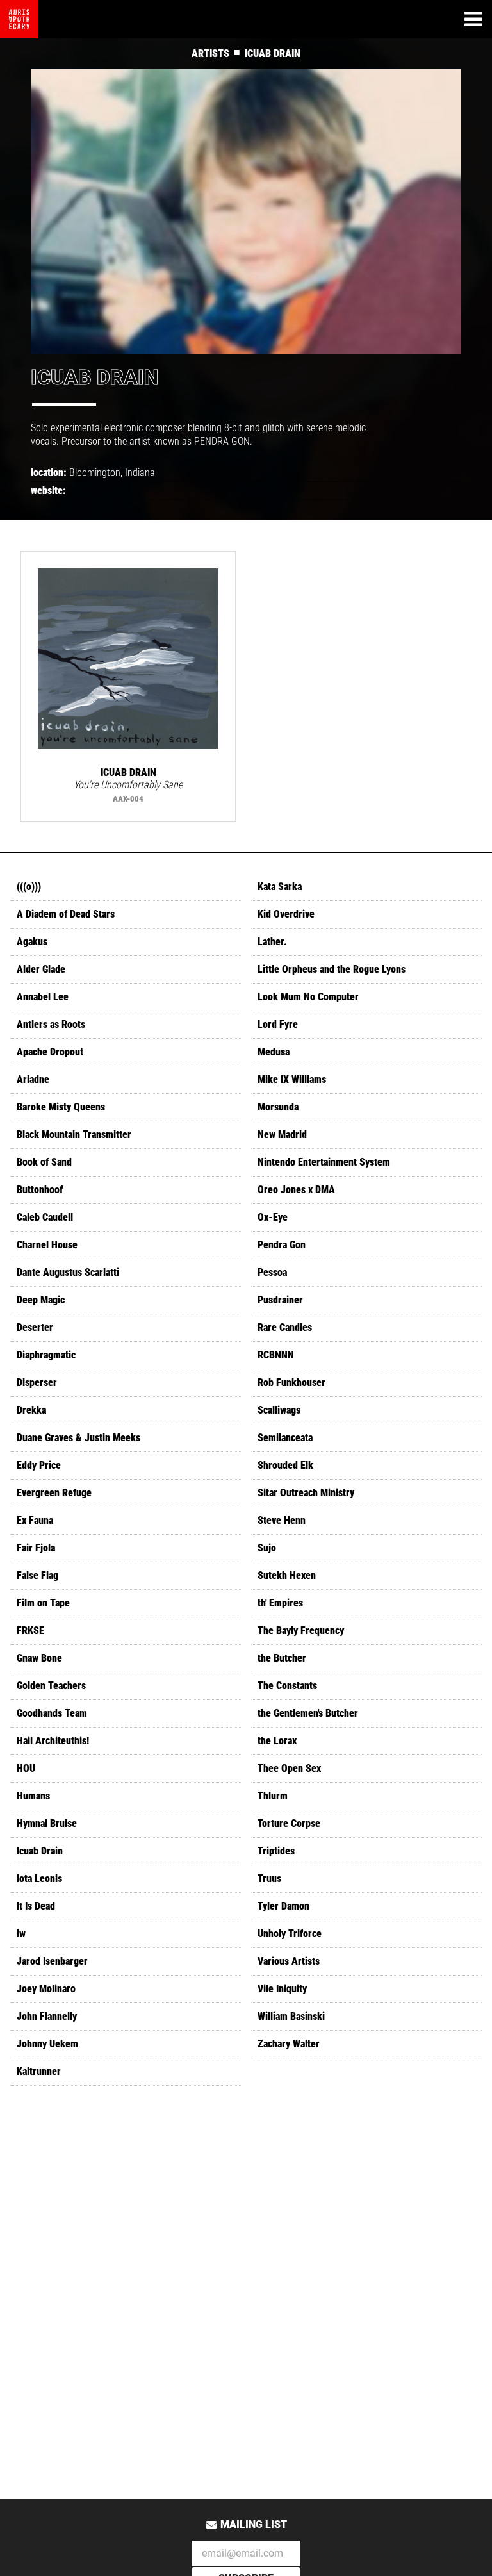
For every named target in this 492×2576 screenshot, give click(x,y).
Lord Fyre (278, 1024)
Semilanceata (285, 1438)
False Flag (37, 1575)
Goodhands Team (52, 1713)
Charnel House (47, 1245)
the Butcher (282, 1658)
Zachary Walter (289, 2044)
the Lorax (277, 1741)
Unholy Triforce (290, 1934)
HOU (26, 1768)
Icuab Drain (40, 1851)
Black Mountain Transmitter (74, 1135)
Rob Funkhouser (291, 1383)
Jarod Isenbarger (52, 1961)
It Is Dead (36, 1906)
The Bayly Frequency (301, 1631)
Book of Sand (44, 1162)
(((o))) (29, 887)
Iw (21, 1934)
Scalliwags (279, 1410)
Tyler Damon (283, 1906)
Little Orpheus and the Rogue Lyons (332, 969)
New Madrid (282, 1135)
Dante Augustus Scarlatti (68, 1272)
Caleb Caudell (45, 1217)
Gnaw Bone (39, 1658)
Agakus (32, 942)
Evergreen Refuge (54, 1493)
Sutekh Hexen (287, 1575)
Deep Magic (41, 1300)
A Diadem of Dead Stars (66, 914)
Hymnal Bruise (47, 1823)
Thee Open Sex (289, 1768)
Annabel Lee (43, 997)
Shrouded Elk (285, 1465)
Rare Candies (285, 1327)
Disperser (37, 1383)
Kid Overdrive (286, 914)
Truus (269, 1878)
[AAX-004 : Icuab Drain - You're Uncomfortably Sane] (128, 659)
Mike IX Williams (292, 1079)
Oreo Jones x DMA (296, 1190)
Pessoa (272, 1272)
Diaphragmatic (46, 1355)
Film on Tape (43, 1603)
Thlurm (273, 1796)
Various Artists (289, 1961)
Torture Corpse (289, 1823)
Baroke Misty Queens (61, 1107)
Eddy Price (39, 1465)
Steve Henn (282, 1520)
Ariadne (33, 1079)
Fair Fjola (36, 1548)
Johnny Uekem (47, 2044)
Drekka (31, 1410)
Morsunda (278, 1107)
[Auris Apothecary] (19, 19)
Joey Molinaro (46, 1989)
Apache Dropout (50, 1052)
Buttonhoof (40, 1190)
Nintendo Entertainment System (324, 1162)
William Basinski (291, 2016)
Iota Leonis (39, 1878)
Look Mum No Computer (308, 997)
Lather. (272, 942)
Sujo (267, 1548)
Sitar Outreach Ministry (306, 1493)
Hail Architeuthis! (53, 1741)
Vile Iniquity (282, 1989)
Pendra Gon (282, 1245)
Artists (210, 54)
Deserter (35, 1327)
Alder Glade (41, 969)
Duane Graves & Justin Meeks (78, 1438)
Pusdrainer (280, 1300)
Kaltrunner (39, 2071)
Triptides (276, 1851)
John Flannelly (47, 2016)
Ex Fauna (35, 1520)
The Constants (287, 1686)
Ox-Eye (273, 1217)
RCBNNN (276, 1355)
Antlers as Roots (51, 1024)
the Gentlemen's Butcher (308, 1713)
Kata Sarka (280, 887)
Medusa (274, 1052)
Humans (33, 1796)
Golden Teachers (51, 1686)
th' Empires (280, 1603)
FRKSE (30, 1631)
